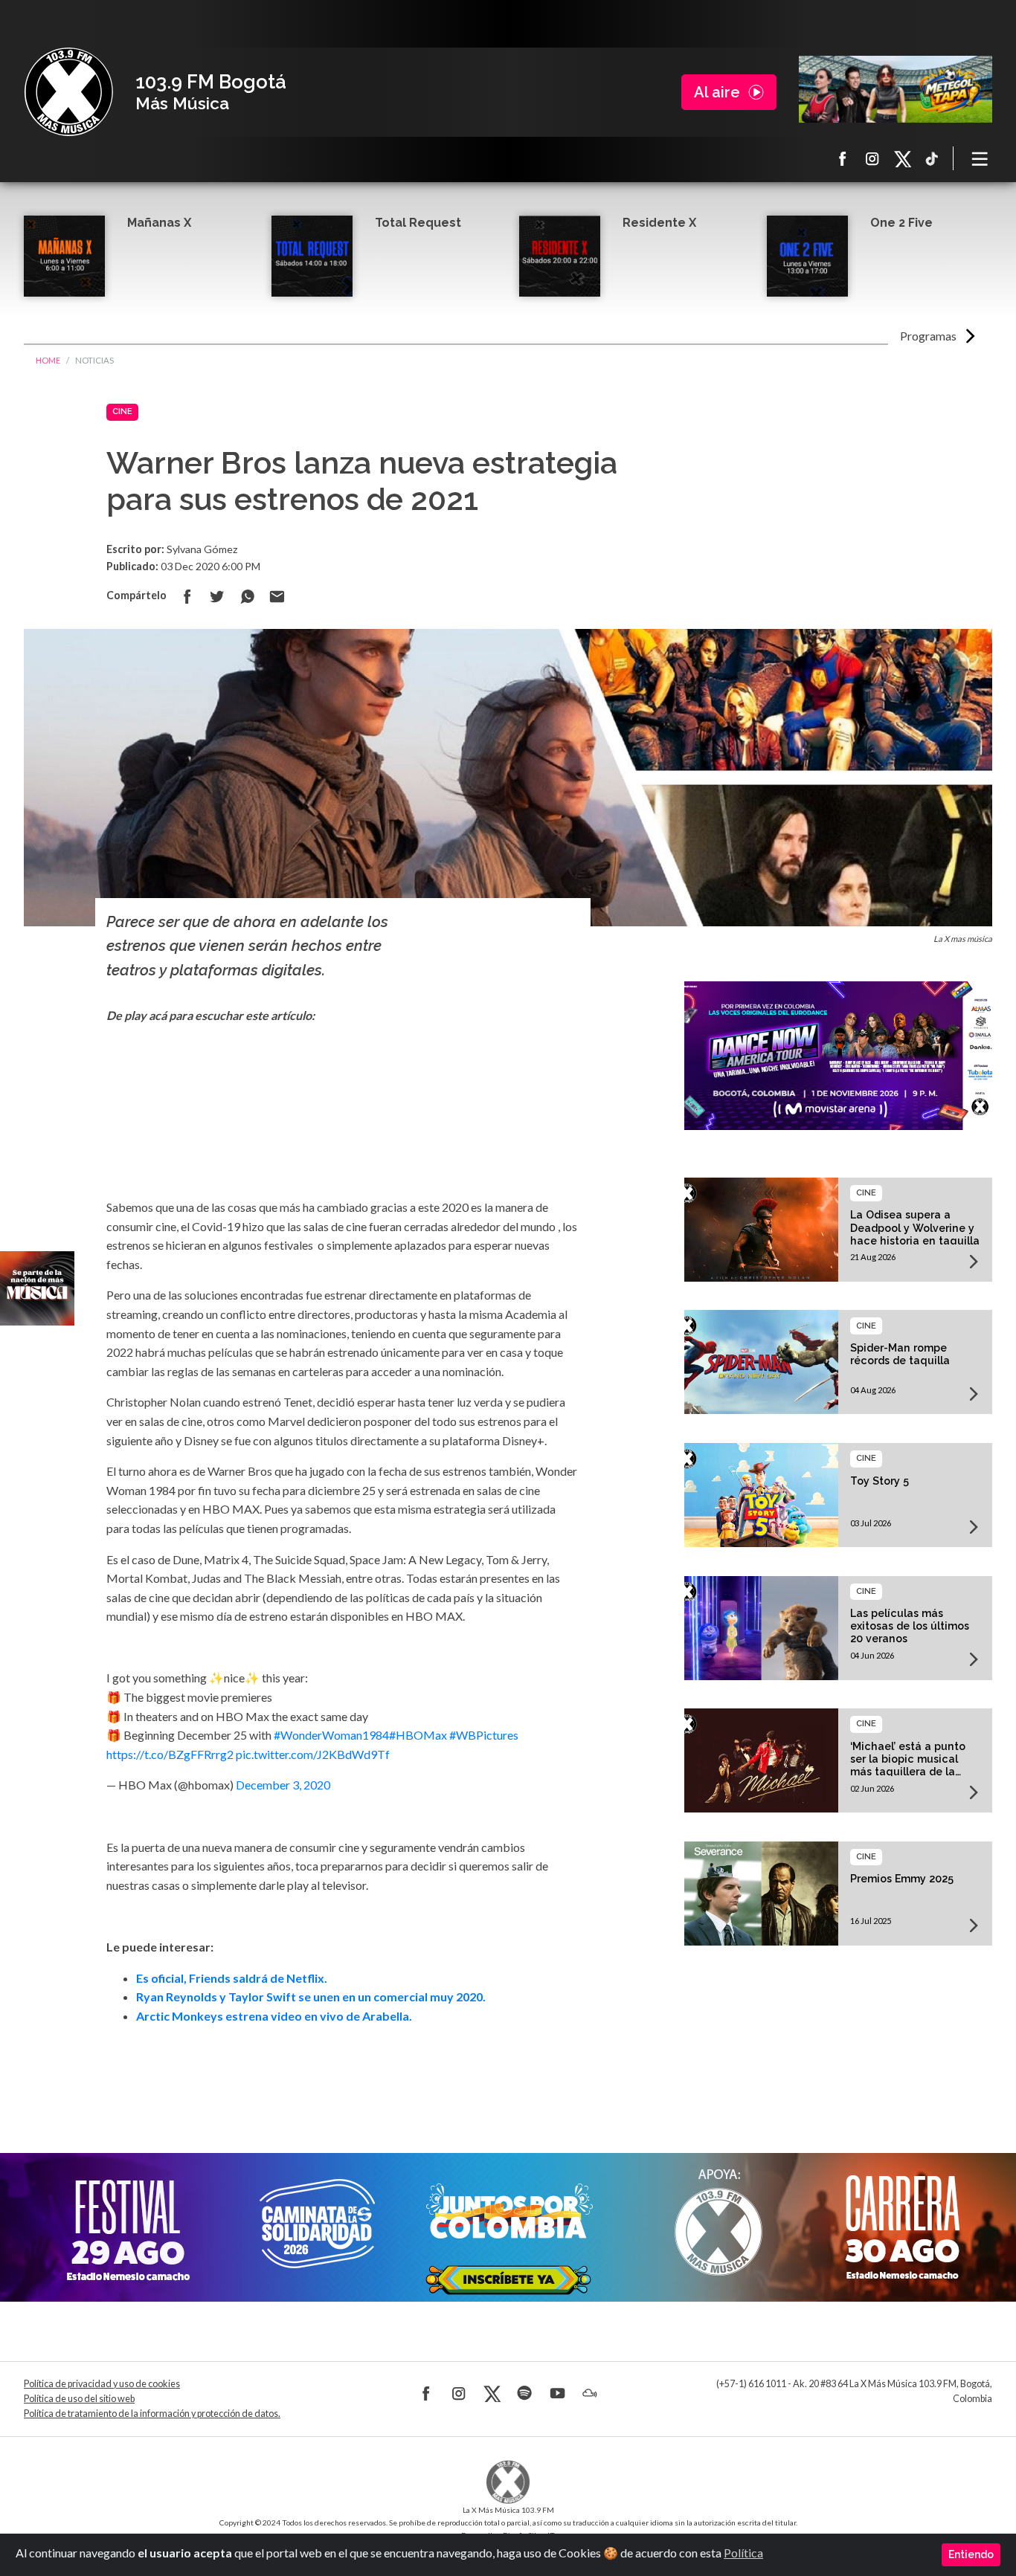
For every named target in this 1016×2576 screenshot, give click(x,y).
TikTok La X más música (932, 158)
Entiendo (971, 2554)
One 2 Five (901, 223)
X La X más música (902, 158)
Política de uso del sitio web (79, 2399)
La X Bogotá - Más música (68, 92)
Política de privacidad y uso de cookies (102, 2384)
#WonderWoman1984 (331, 1735)
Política (743, 2553)
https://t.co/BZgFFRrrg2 (170, 1754)
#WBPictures (484, 1735)
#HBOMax (418, 1735)
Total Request (418, 223)
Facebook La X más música (843, 158)
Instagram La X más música (872, 158)
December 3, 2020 (283, 1785)
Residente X (659, 223)
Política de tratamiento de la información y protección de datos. (152, 2414)
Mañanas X (159, 223)
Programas (928, 336)
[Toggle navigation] (980, 158)
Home (48, 360)
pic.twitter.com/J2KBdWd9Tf (313, 1754)
